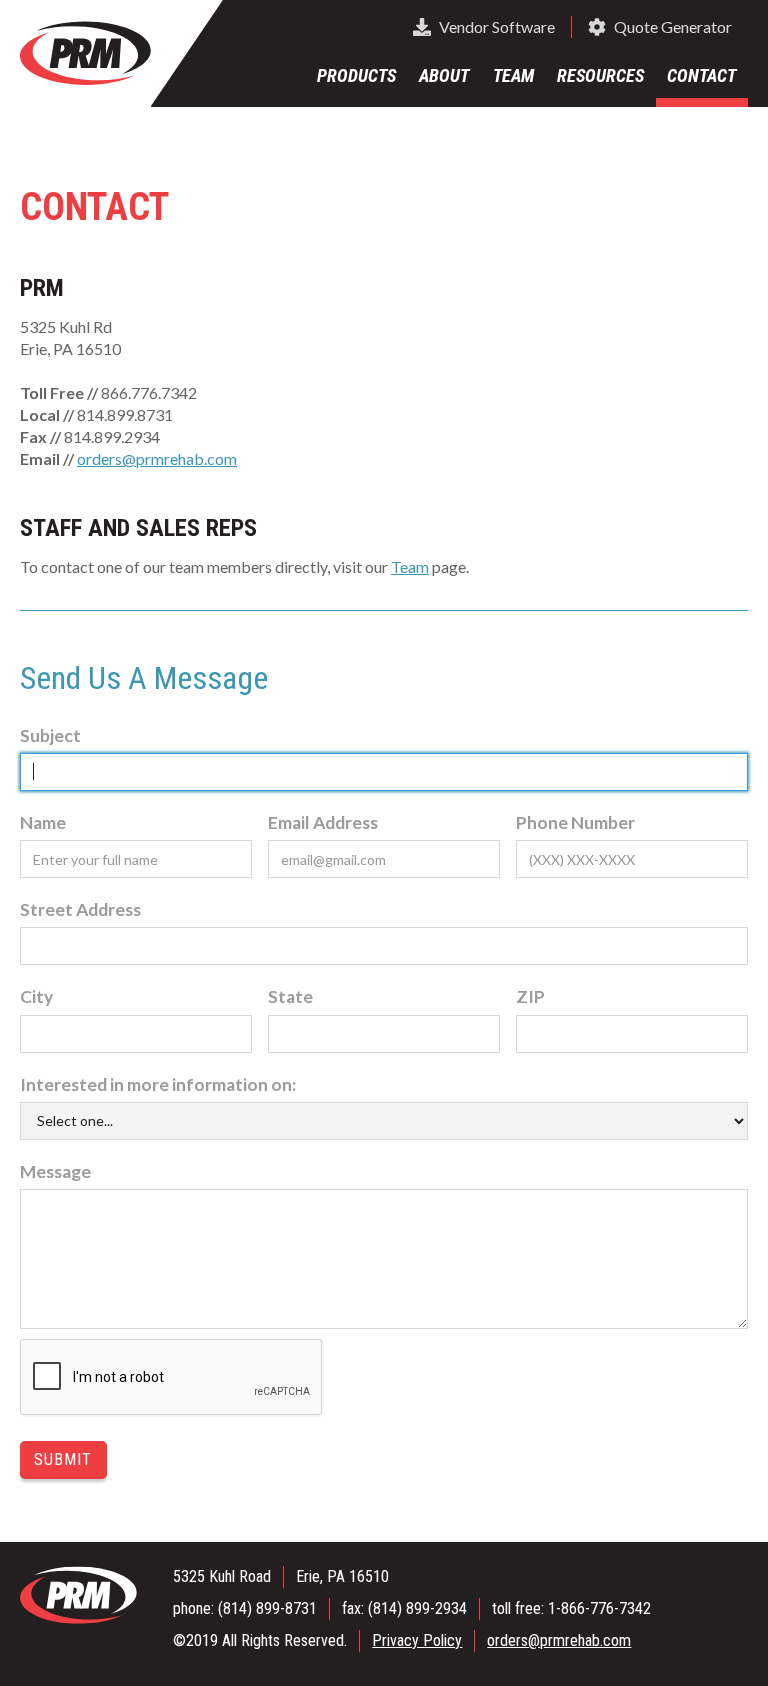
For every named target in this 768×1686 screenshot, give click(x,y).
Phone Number (575, 822)
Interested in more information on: (158, 1084)
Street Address (80, 909)
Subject (50, 735)
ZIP (530, 996)
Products (356, 75)
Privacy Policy (417, 1640)
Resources (600, 75)
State (290, 996)
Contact (701, 75)
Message (55, 1171)
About (444, 75)
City (36, 996)
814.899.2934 (112, 436)
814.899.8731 (125, 414)
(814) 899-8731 (267, 1608)
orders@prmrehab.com (157, 458)
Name (43, 822)
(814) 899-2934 (417, 1608)
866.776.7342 (149, 392)
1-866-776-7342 (599, 1608)
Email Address (323, 822)
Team (513, 75)
